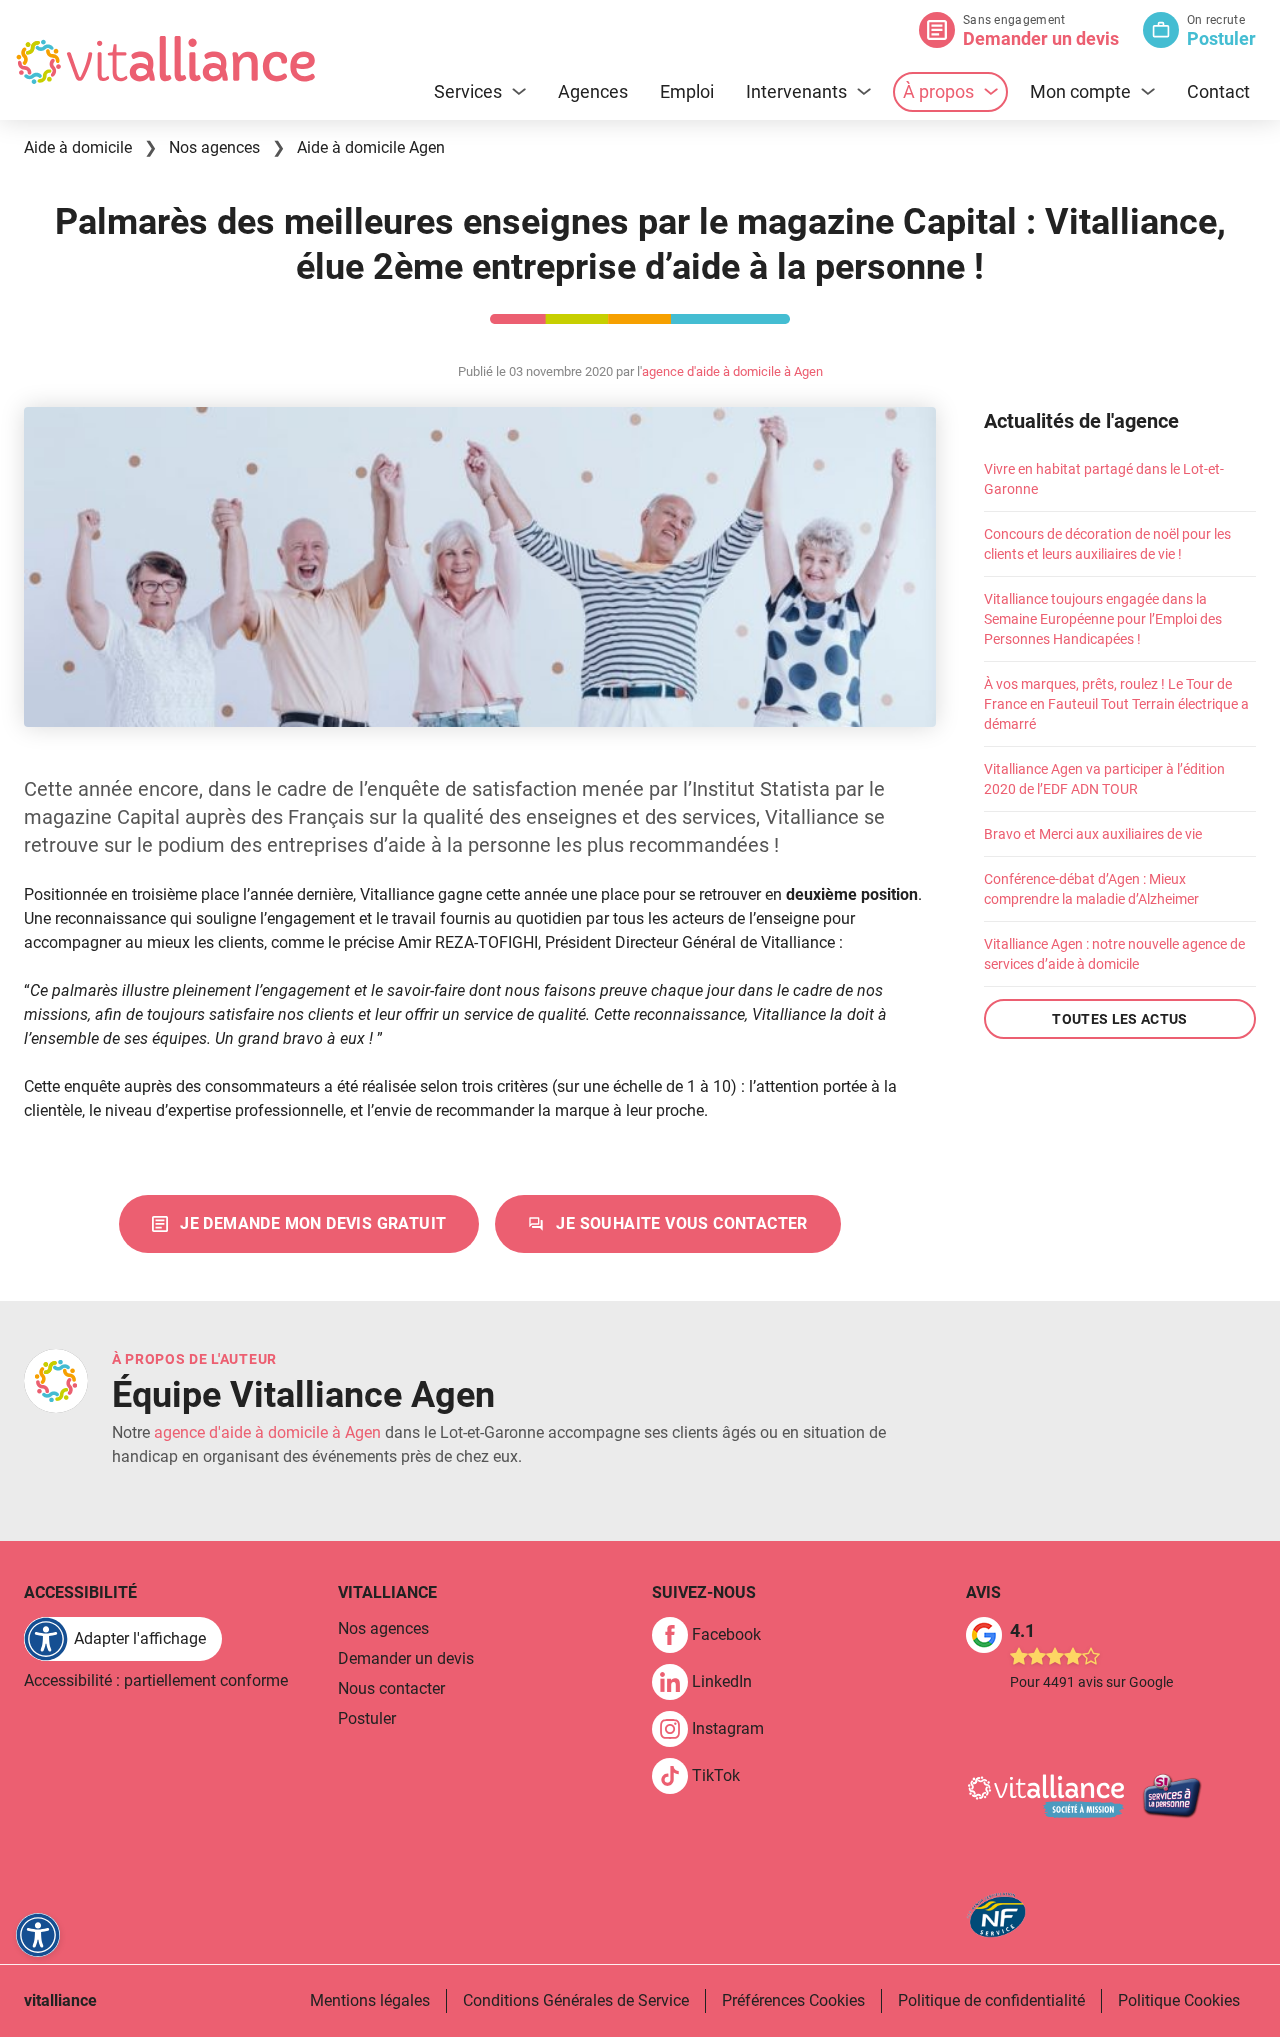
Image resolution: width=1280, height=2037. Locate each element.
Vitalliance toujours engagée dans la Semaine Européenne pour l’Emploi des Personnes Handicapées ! (1103, 619)
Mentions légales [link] (370, 2000)
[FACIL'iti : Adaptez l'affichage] (38, 1935)
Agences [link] (593, 91)
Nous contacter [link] (391, 1688)
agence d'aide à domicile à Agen (732, 371)
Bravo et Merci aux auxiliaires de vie (1093, 834)
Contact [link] (1218, 91)
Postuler (1221, 38)
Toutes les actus (1120, 1019)
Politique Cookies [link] (1179, 2000)
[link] (299, 1224)
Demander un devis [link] (406, 1658)
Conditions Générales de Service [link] (576, 2000)
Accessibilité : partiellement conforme (156, 1680)
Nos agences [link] (383, 1628)
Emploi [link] (687, 91)
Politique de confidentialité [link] (991, 2000)
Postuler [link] (367, 1718)
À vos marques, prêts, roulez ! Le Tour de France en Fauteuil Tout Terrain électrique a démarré (1116, 704)
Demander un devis (1041, 38)
